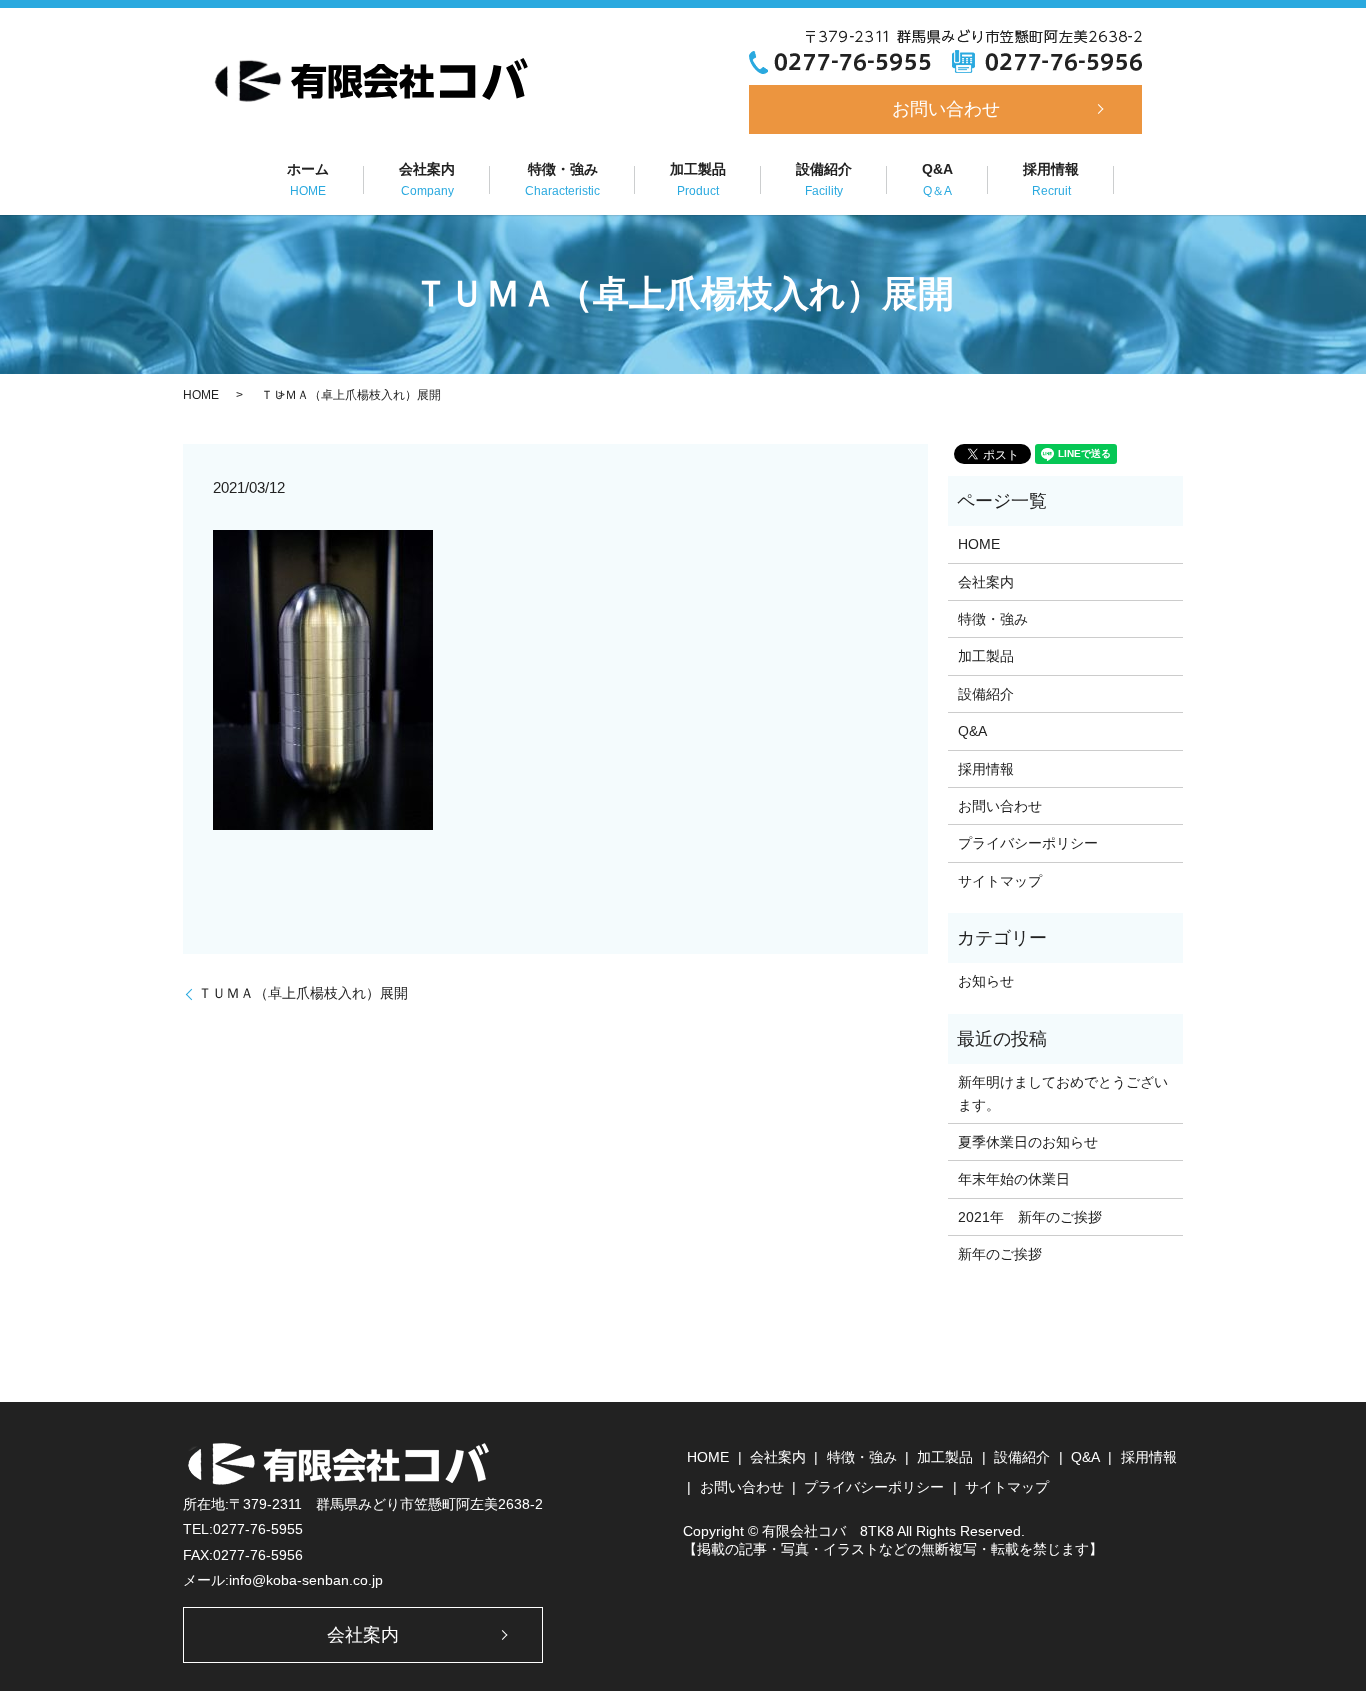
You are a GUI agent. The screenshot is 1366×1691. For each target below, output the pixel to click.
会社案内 (427, 179)
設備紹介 (824, 179)
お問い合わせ (946, 109)
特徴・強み (562, 179)
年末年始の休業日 (1014, 1179)
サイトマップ (1000, 881)
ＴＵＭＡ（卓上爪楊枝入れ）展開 (303, 993)
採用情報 (1051, 179)
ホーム (308, 179)
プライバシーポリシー (1028, 843)
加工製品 (698, 179)
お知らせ (986, 981)
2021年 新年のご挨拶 (1030, 1217)
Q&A (937, 179)
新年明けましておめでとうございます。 (1063, 1093)
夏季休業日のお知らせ (1028, 1142)
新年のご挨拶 (1000, 1254)
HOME (201, 395)
